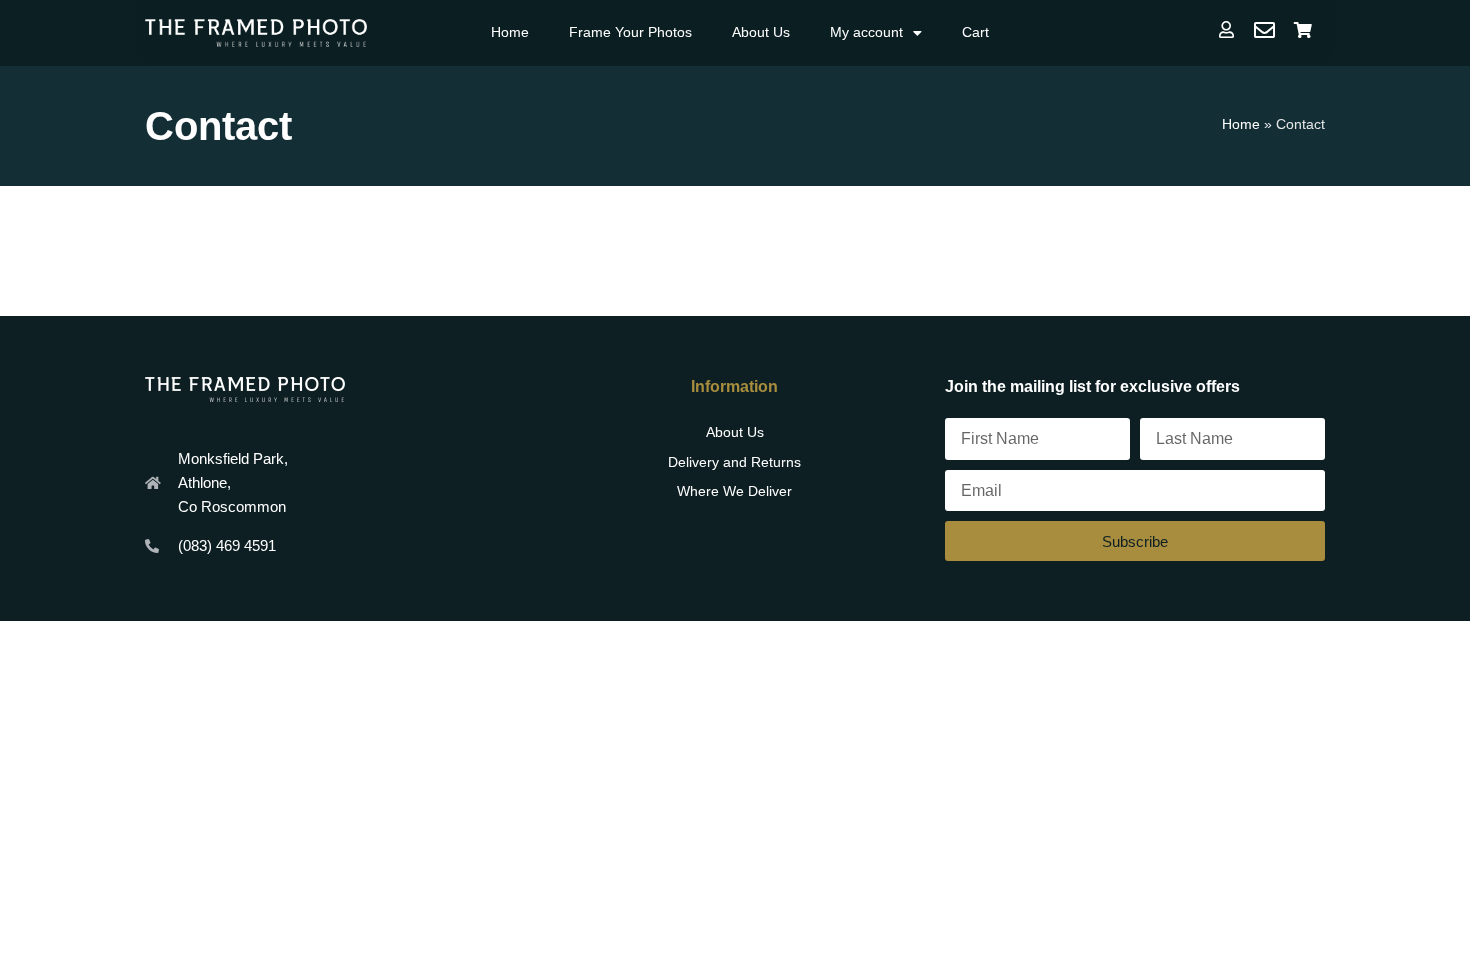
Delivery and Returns (734, 462)
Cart (975, 32)
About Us (761, 32)
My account (866, 32)
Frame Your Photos (630, 32)
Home (510, 32)
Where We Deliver (734, 491)
